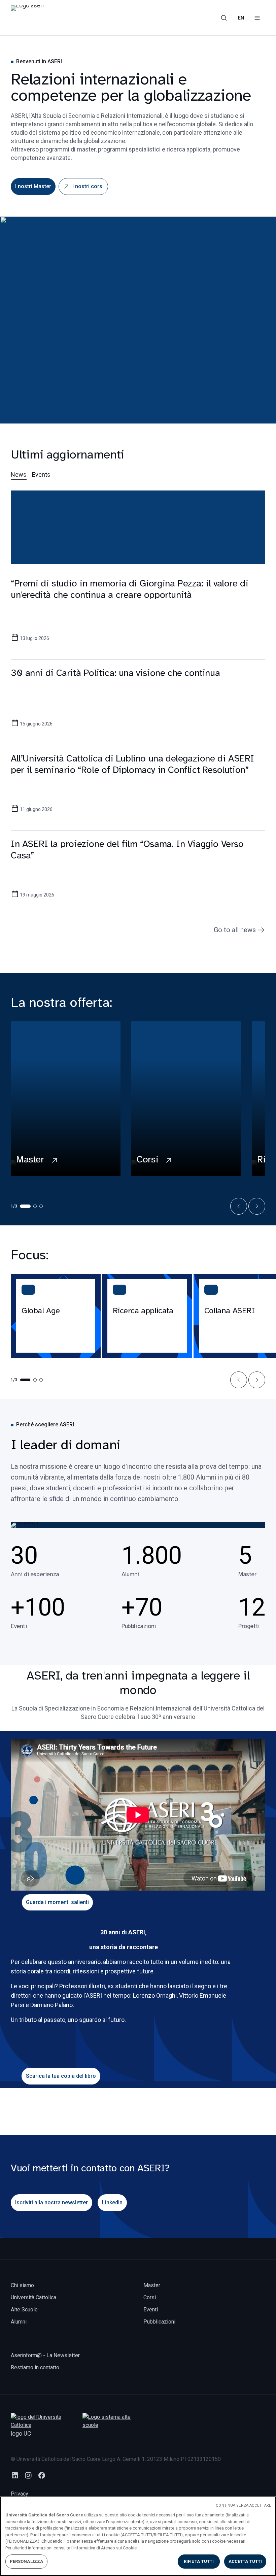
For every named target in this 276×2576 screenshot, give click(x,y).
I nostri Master (33, 186)
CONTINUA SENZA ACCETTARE (243, 2505)
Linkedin (112, 2202)
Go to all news (235, 930)
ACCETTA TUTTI (245, 2561)
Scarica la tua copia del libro (61, 2076)
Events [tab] (41, 474)
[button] (239, 1206)
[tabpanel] (138, 707)
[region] (138, 2536)
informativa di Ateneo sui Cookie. (106, 2548)
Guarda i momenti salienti (57, 1902)
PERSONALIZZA (27, 2561)
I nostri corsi (88, 186)
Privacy (20, 2494)
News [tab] (19, 474)
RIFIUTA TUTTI (199, 2561)
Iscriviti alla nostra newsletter (51, 2202)
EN (241, 18)
